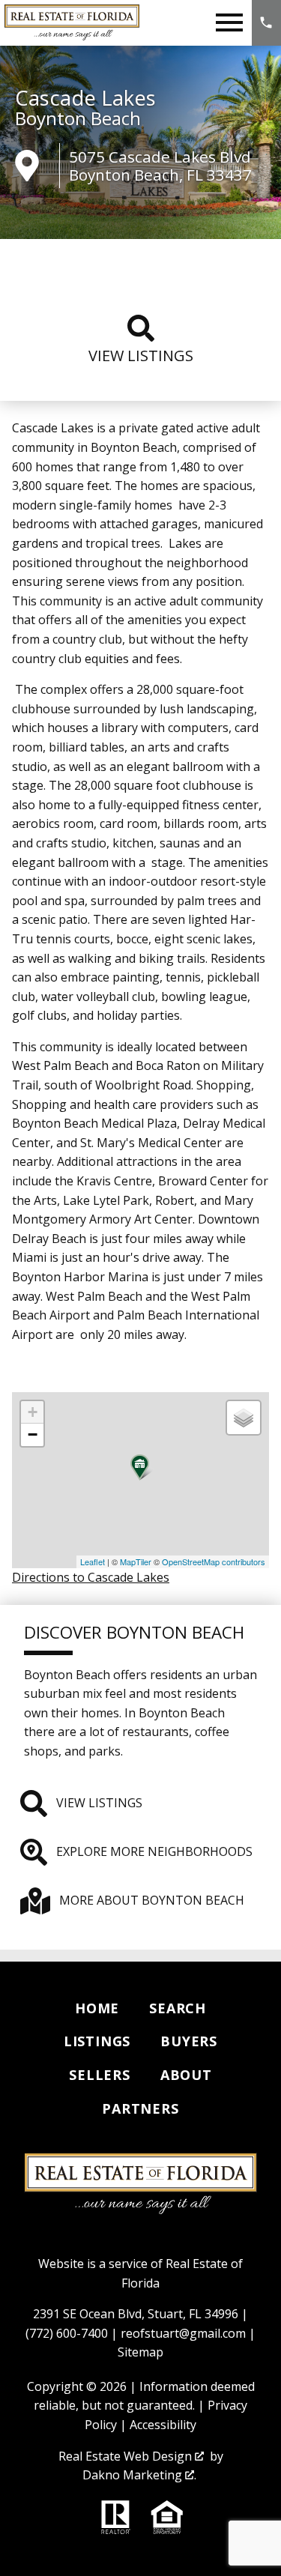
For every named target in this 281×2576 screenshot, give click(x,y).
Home (97, 2008)
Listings (97, 2041)
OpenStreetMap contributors (214, 1561)
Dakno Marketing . (139, 2475)
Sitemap (140, 2352)
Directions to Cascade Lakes (91, 1577)
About (186, 2075)
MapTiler (136, 1561)
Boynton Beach (78, 118)
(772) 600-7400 (67, 2333)
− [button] (33, 1434)
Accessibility (163, 2425)
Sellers (100, 2075)
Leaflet (93, 1561)
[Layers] (244, 1418)
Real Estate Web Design (127, 2456)
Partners (140, 2108)
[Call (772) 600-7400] (266, 23)
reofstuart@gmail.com (183, 2333)
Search (178, 2008)
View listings (141, 356)
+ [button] (33, 1412)
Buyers (189, 2041)
